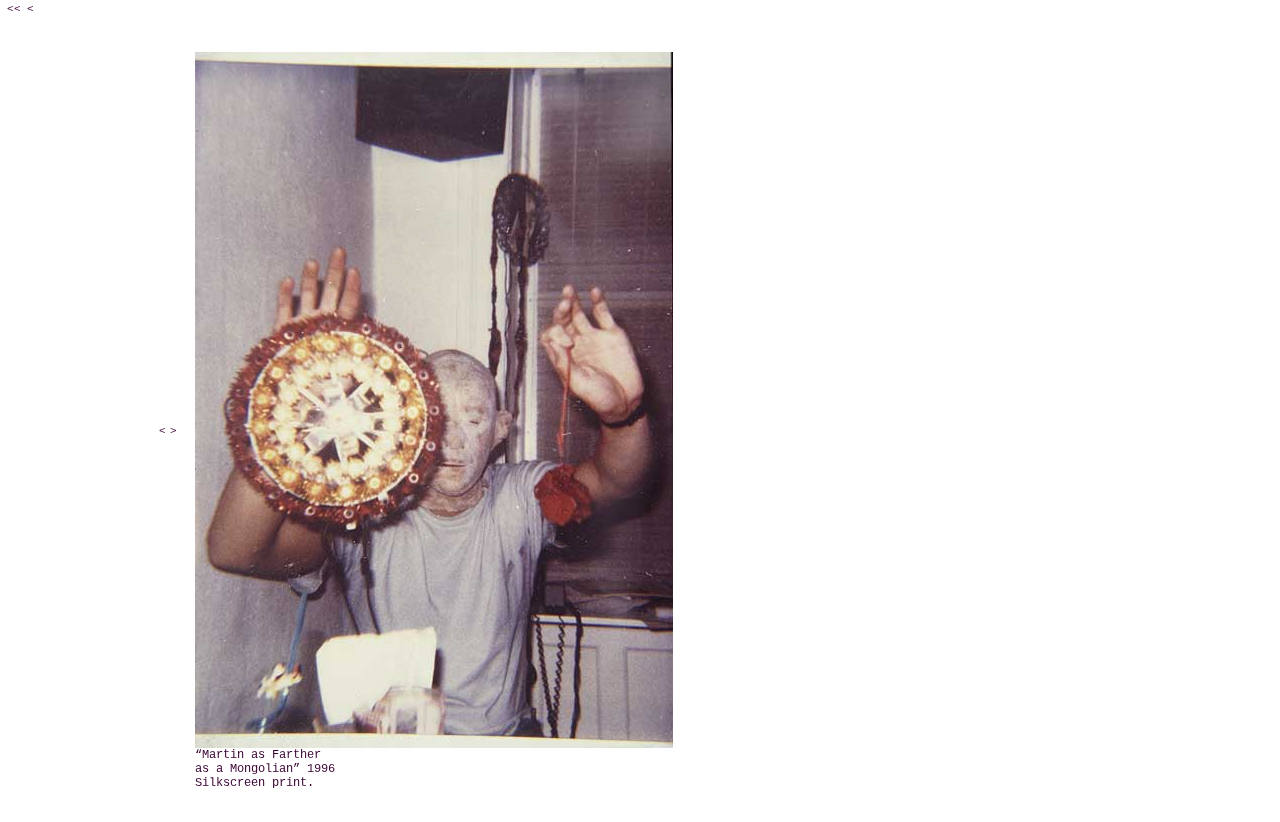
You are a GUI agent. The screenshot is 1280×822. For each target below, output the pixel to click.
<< (14, 9)
